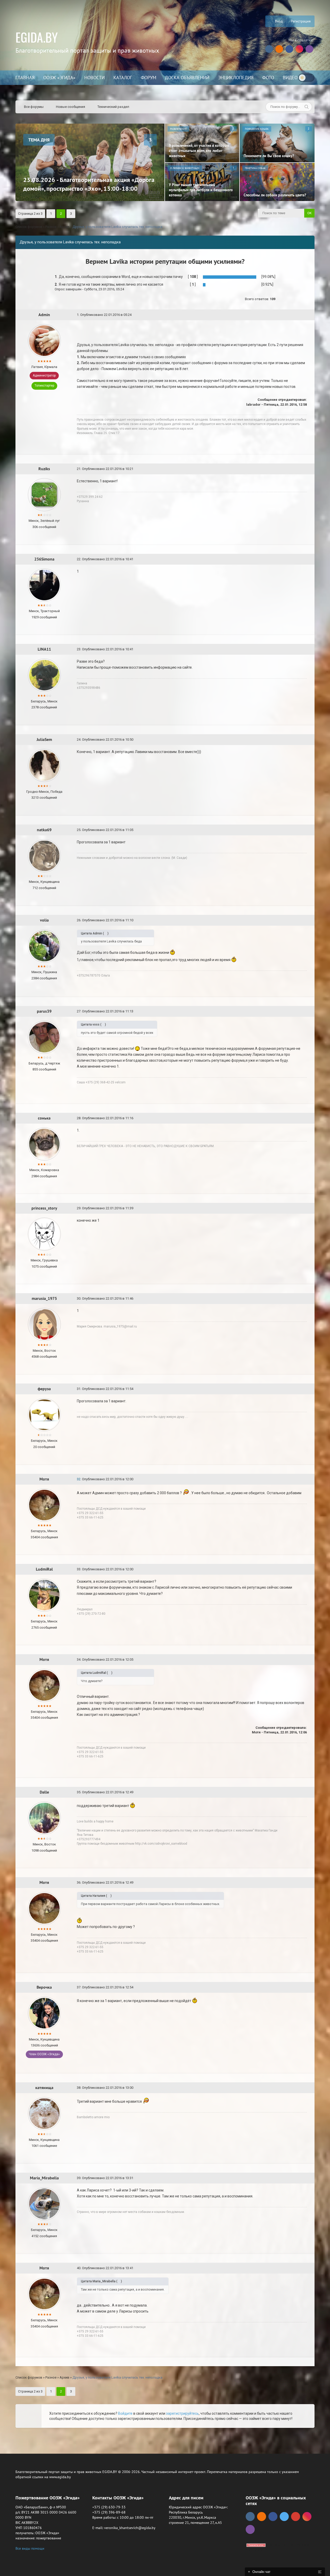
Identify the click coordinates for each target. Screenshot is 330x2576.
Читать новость (165, 1344)
